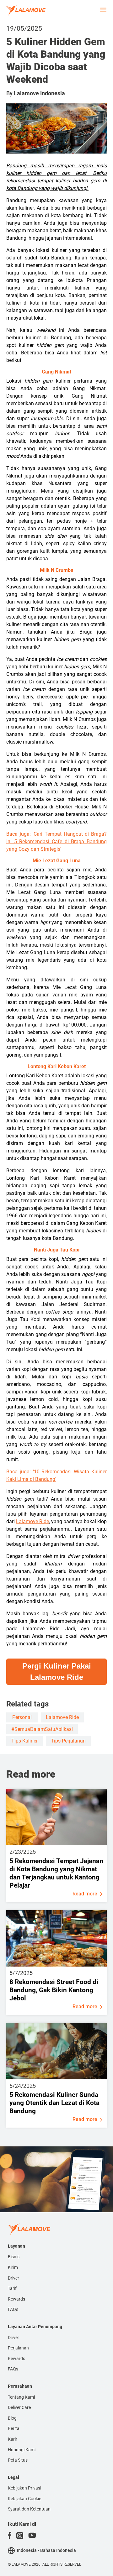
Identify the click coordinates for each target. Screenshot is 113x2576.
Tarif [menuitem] (12, 2288)
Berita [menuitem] (14, 2428)
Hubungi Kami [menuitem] (22, 2450)
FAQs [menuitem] (13, 2309)
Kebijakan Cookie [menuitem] (24, 2499)
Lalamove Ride (32, 1521)
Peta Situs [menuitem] (18, 2460)
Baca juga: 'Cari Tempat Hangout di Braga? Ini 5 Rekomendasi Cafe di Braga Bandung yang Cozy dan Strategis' (56, 841)
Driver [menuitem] (13, 2278)
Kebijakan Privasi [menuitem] (24, 2488)
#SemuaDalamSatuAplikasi (42, 1729)
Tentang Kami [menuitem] (21, 2397)
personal (22, 1717)
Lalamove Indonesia (39, 93)
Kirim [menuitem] (13, 2267)
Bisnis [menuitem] (14, 2257)
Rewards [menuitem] (16, 2299)
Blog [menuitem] (12, 2418)
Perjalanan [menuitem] (18, 2348)
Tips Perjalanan (68, 1741)
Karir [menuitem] (13, 2439)
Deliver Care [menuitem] (19, 2407)
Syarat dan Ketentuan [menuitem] (29, 2509)
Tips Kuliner (24, 1741)
